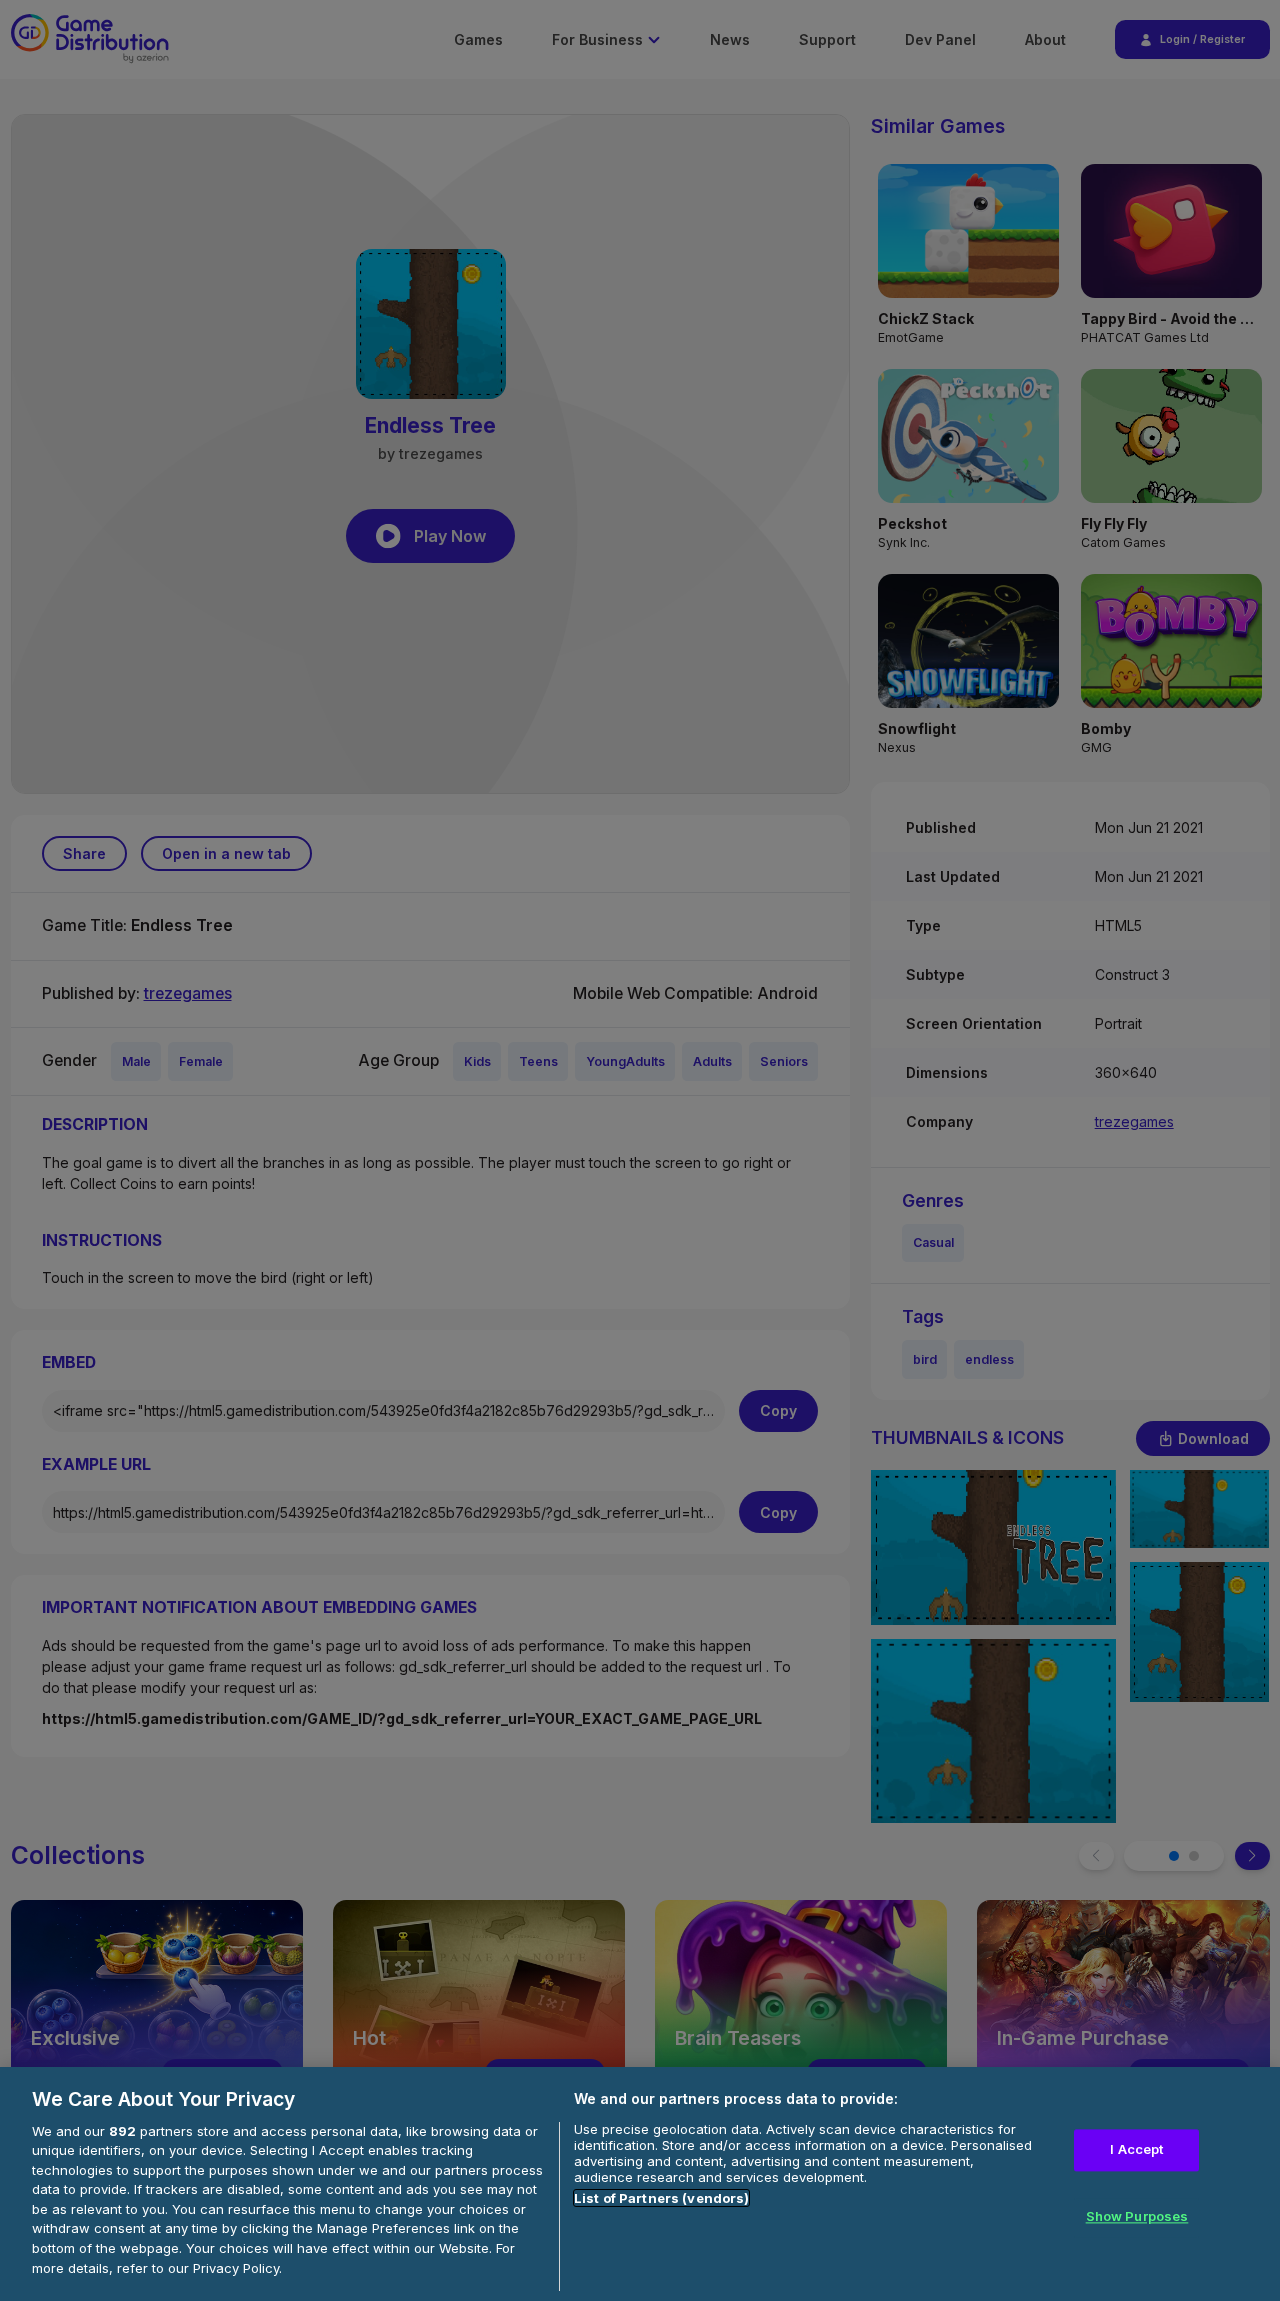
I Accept (1136, 2149)
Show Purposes (1137, 2217)
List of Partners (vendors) (661, 2198)
